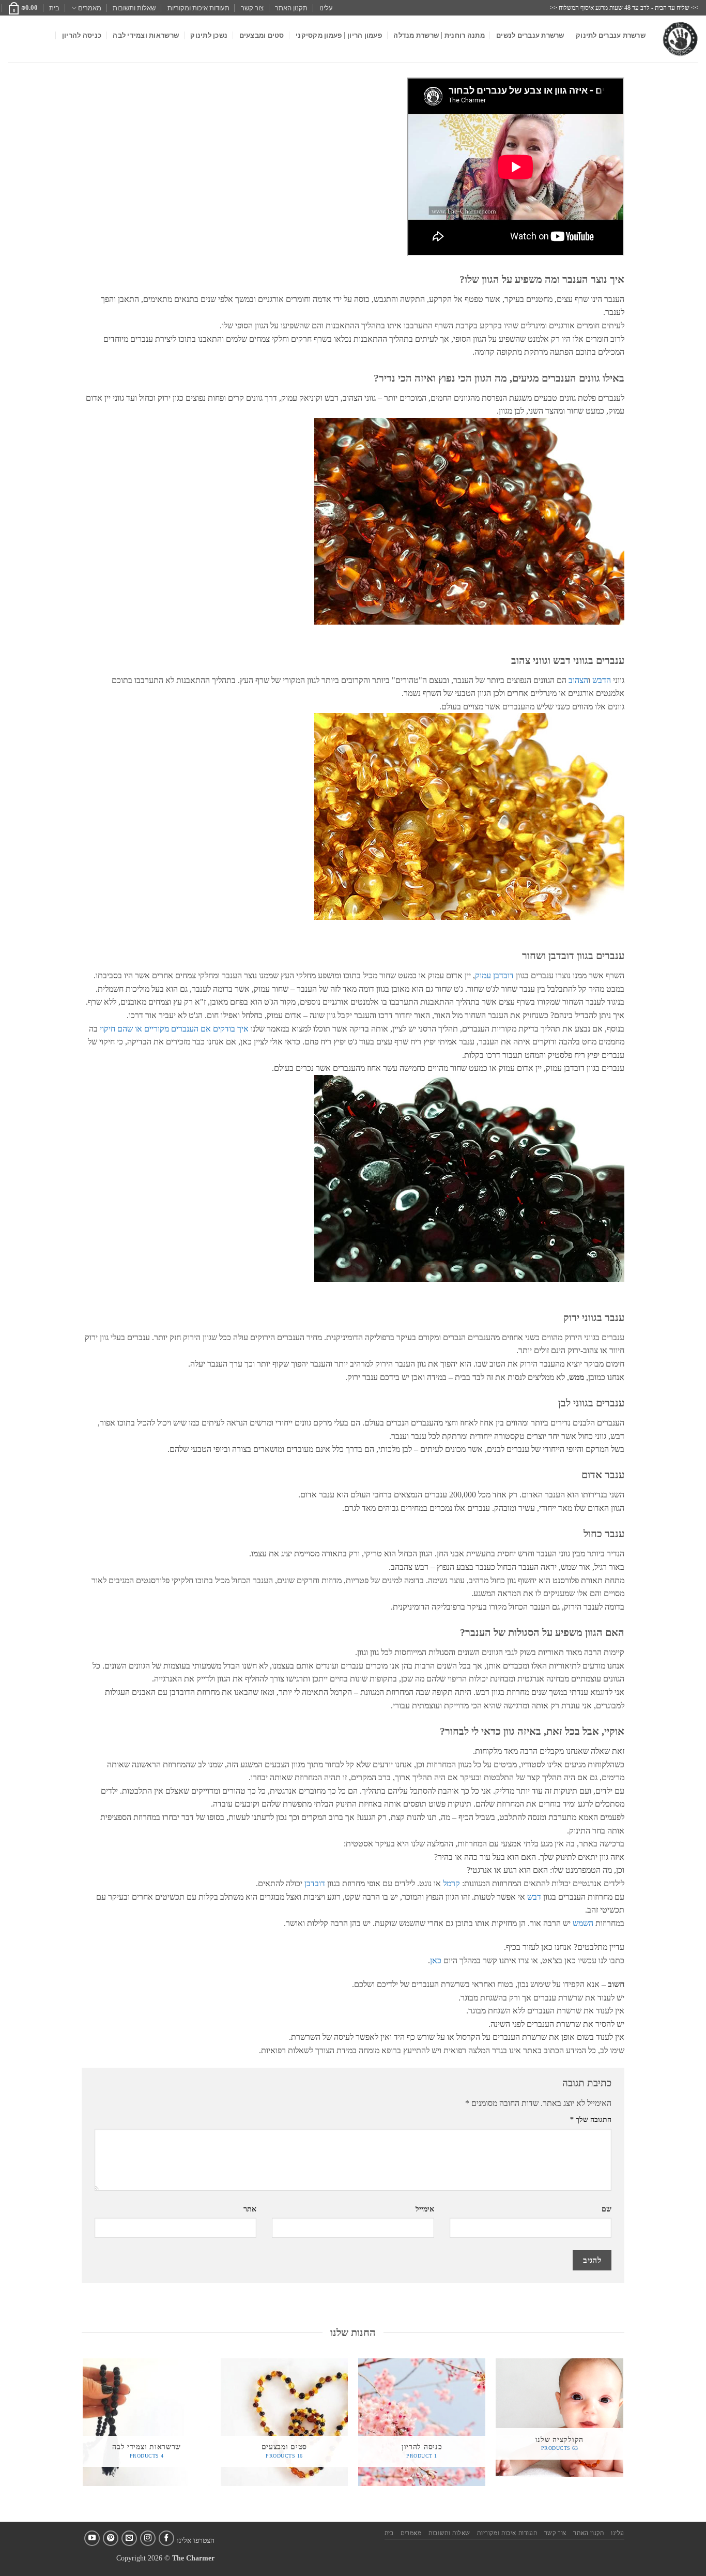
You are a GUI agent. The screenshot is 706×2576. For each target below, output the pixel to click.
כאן (436, 1960)
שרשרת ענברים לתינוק (611, 35)
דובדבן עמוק (494, 975)
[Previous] (623, 2439)
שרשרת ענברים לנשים (530, 35)
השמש (583, 1923)
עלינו (326, 8)
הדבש (602, 680)
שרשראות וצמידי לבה (146, 35)
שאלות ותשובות (134, 8)
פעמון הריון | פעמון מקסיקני (339, 35)
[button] (23, 8)
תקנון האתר (291, 8)
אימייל (425, 2209)
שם (607, 2209)
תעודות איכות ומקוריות (198, 8)
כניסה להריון (82, 35)
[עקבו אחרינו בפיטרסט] (111, 2538)
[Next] (84, 2439)
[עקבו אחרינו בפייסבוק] (166, 2538)
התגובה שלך (591, 2119)
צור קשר (252, 8)
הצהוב (578, 680)
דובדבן (315, 1883)
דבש (534, 1897)
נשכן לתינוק (209, 35)
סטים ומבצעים (262, 35)
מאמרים (90, 8)
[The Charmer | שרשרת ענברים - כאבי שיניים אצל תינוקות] (680, 39)
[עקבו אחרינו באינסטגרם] (148, 2538)
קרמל (451, 1883)
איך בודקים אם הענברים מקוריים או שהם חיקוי (174, 1029)
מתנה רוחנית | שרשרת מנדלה (439, 35)
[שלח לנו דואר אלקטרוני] (129, 2538)
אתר (250, 2209)
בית (54, 8)
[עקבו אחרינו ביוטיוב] (92, 2538)
